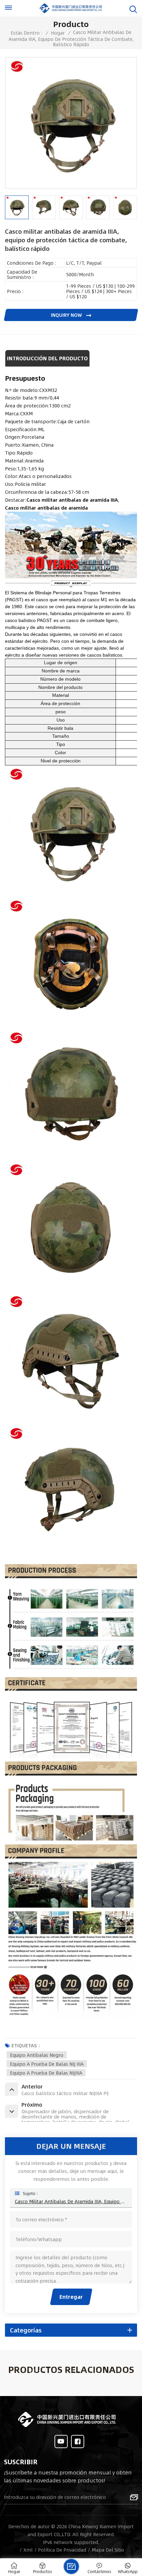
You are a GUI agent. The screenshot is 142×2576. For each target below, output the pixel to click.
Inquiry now (67, 315)
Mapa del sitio (108, 2550)
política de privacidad (62, 2550)
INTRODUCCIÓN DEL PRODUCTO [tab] (47, 358)
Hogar (58, 33)
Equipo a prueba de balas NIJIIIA (46, 2073)
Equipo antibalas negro (37, 2055)
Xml (28, 2550)
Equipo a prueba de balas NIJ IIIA (47, 2064)
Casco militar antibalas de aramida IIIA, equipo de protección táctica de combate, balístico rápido (71, 2201)
